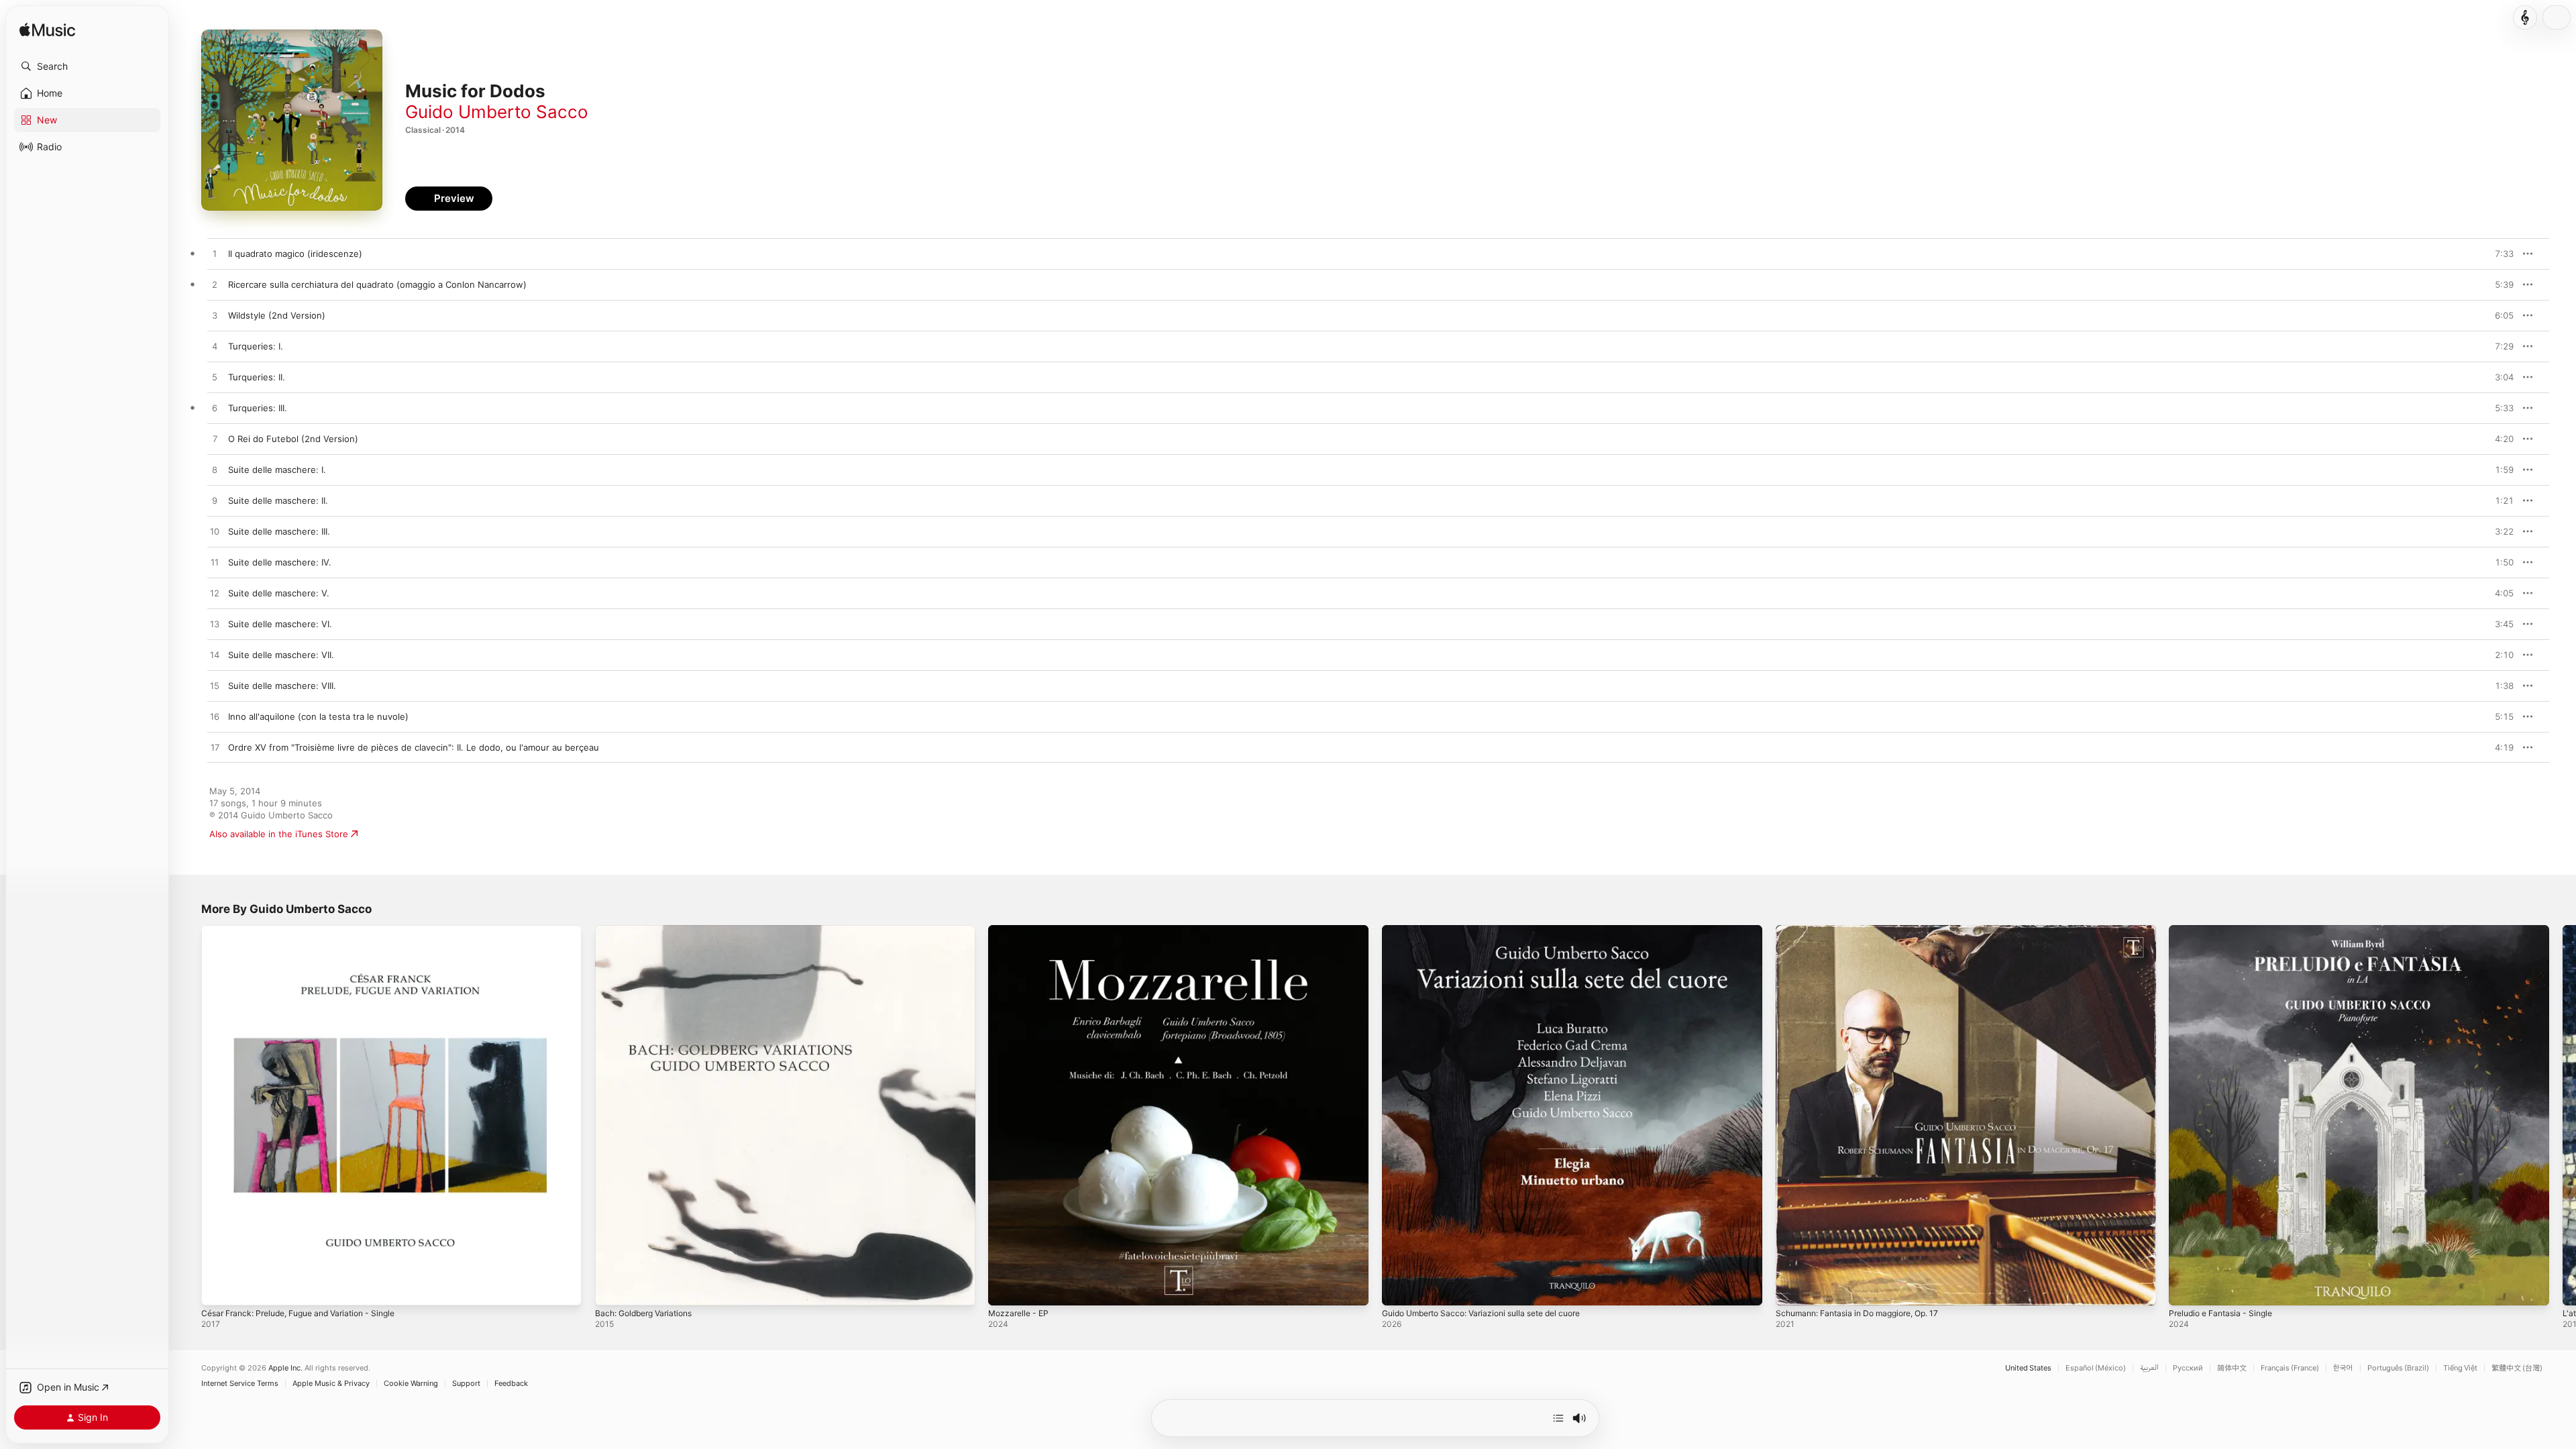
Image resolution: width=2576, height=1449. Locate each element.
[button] (87, 66)
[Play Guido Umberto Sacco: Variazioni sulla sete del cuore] (1399, 1289)
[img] (47, 31)
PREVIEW (2499, 254)
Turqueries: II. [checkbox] (257, 377)
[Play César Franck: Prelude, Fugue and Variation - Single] (218, 1289)
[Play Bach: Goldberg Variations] (612, 1289)
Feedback (511, 1384)
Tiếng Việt (2460, 1368)
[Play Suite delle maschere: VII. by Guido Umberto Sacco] (215, 655)
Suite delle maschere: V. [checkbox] (279, 593)
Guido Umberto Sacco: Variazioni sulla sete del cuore (1493, 930)
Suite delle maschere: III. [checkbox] (279, 531)
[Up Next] (1558, 1418)
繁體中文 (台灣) (2517, 1368)
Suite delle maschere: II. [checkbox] (278, 500)
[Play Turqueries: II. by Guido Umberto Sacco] (215, 378)
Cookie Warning (411, 1384)
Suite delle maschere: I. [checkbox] (277, 470)
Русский (2188, 1368)
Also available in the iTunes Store (279, 834)
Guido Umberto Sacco (497, 112)
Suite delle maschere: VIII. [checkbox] (282, 686)
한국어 (2343, 1368)
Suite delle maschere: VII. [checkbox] (281, 655)
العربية (2149, 1368)
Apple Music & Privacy (331, 1384)
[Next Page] (2563, 1115)
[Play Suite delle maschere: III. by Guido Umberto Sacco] (215, 532)
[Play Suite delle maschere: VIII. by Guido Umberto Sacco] (215, 686)
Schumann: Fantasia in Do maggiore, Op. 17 (1866, 930)
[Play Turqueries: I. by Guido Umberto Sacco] (215, 347)
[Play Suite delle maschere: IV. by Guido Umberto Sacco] (215, 563)
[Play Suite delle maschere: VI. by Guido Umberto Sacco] (215, 625)
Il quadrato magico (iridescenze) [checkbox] (295, 254)
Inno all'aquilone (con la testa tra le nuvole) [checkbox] (318, 716)
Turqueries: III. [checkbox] (258, 408)
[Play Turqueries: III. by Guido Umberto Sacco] (215, 409)
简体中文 (2232, 1368)
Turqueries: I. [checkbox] (256, 346)
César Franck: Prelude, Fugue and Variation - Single (310, 930)
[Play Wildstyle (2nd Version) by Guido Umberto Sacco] (215, 316)
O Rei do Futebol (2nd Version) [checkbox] (293, 439)
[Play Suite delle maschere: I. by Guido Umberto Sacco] (215, 470)
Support (466, 1384)
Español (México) (2096, 1368)
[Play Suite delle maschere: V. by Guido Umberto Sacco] (215, 594)
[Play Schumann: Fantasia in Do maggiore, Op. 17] (1792, 1289)
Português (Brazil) (2398, 1368)
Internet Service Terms (240, 1384)
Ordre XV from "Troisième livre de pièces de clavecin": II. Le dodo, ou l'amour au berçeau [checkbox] (414, 747)
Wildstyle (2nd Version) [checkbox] (277, 315)
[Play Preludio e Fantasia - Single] (2186, 1289)
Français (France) (2290, 1368)
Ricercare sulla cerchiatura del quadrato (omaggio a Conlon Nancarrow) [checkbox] (377, 284)
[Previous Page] (188, 1115)
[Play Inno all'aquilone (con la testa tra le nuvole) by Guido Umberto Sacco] (215, 717)
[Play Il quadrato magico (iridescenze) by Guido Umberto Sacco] (215, 254)
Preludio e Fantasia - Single (2226, 930)
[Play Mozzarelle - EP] (1005, 1289)
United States (2028, 1368)
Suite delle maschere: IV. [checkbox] (280, 562)
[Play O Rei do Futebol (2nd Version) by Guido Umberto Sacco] (215, 439)
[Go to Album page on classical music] (2525, 17)
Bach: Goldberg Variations (649, 930)
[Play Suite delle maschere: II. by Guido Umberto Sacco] (215, 501)
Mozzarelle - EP (1021, 930)
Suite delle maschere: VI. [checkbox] (280, 624)
